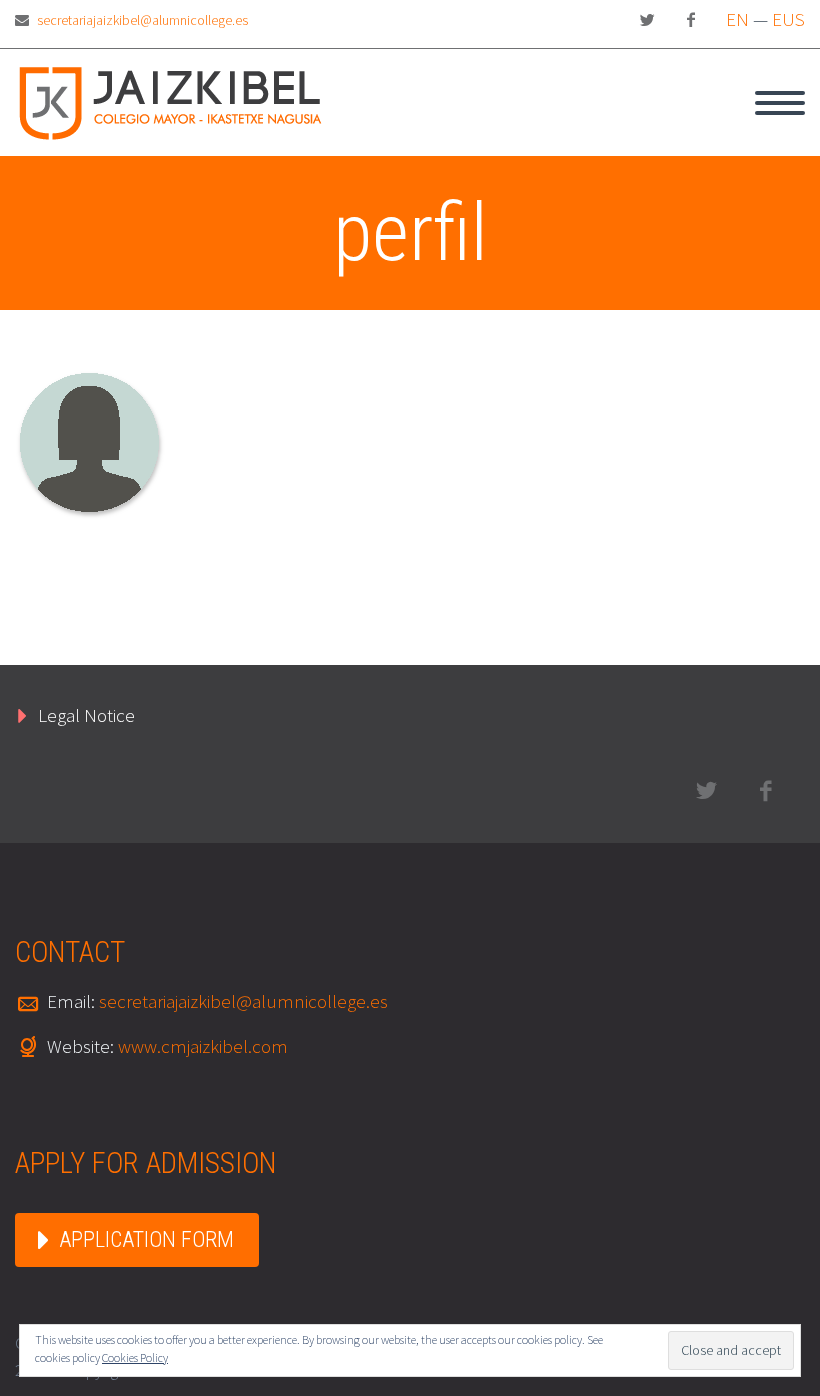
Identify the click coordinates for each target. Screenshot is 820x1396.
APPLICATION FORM (146, 1239)
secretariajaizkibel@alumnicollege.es (142, 20)
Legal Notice (86, 715)
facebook (691, 20)
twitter (647, 20)
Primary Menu (780, 103)
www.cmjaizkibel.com (203, 1046)
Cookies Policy (135, 1357)
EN (737, 19)
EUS (788, 19)
